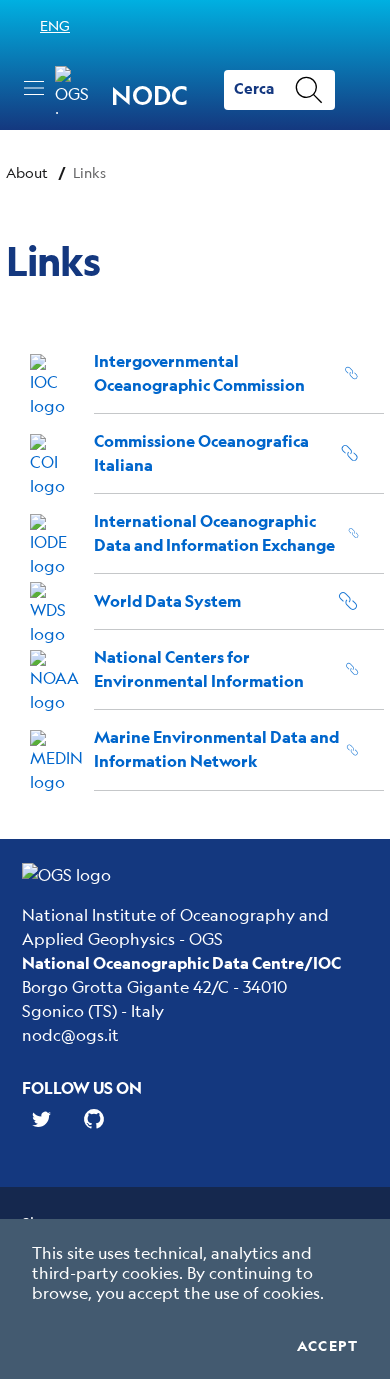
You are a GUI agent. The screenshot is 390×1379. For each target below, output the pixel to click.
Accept (327, 1346)
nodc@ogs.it (70, 1034)
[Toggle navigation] (34, 88)
